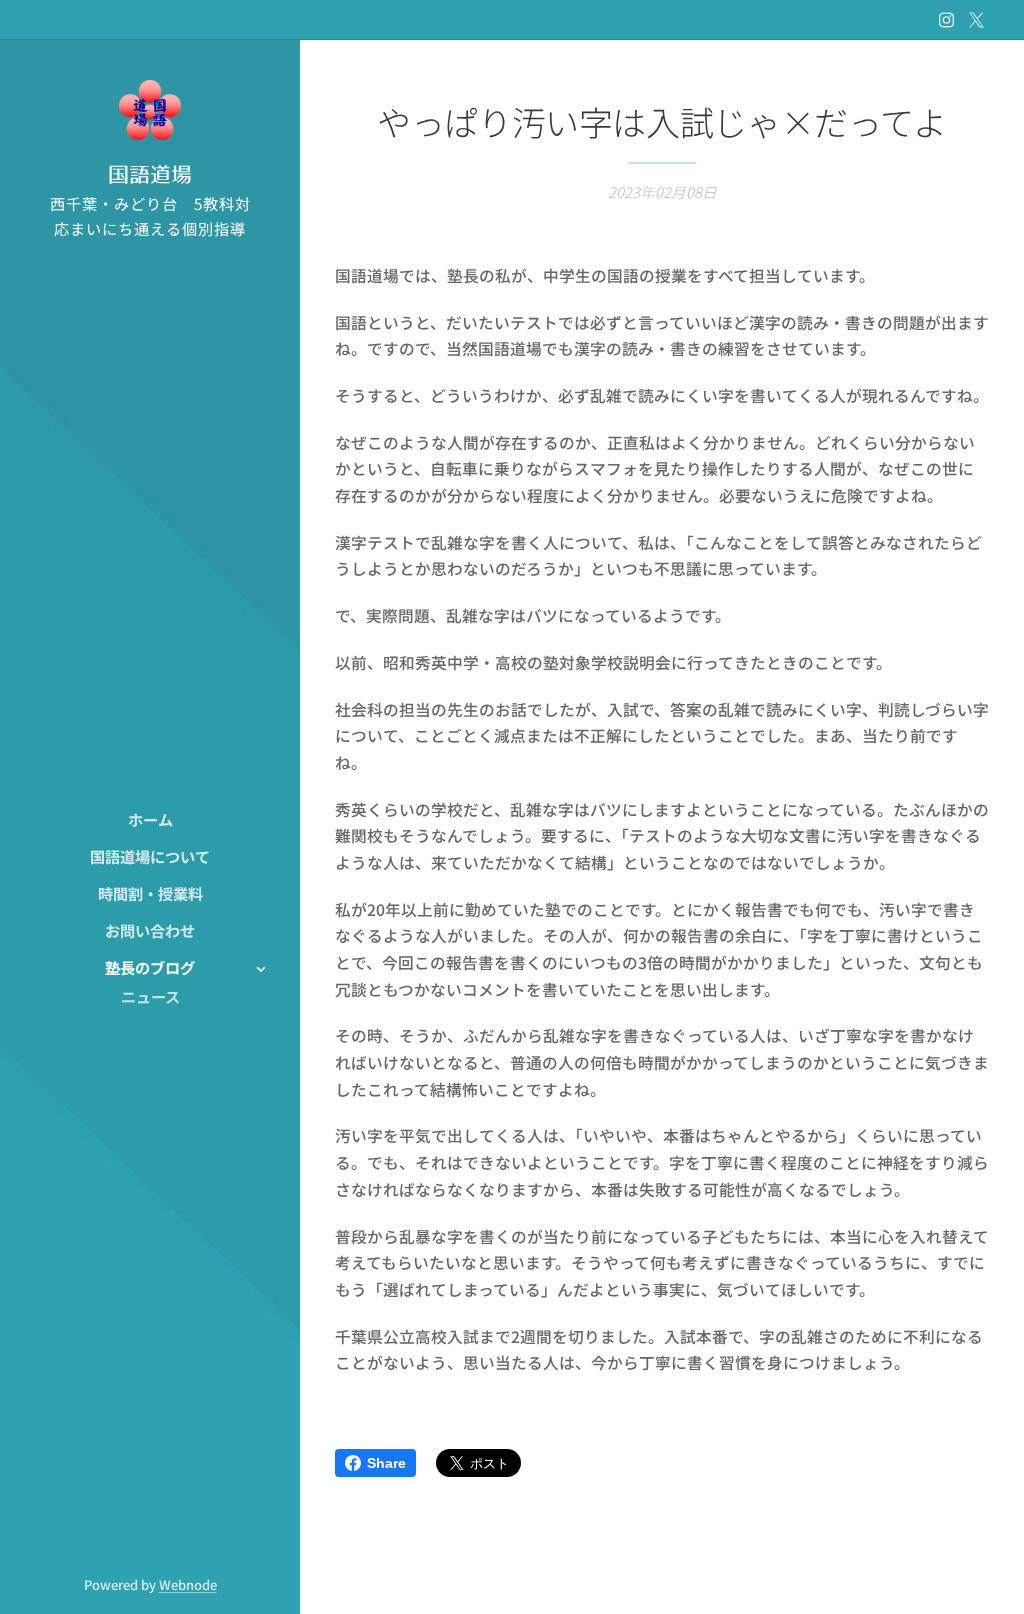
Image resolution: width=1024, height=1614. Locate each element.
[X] (976, 20)
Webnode (188, 1584)
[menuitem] (150, 819)
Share (386, 1463)
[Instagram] (946, 20)
